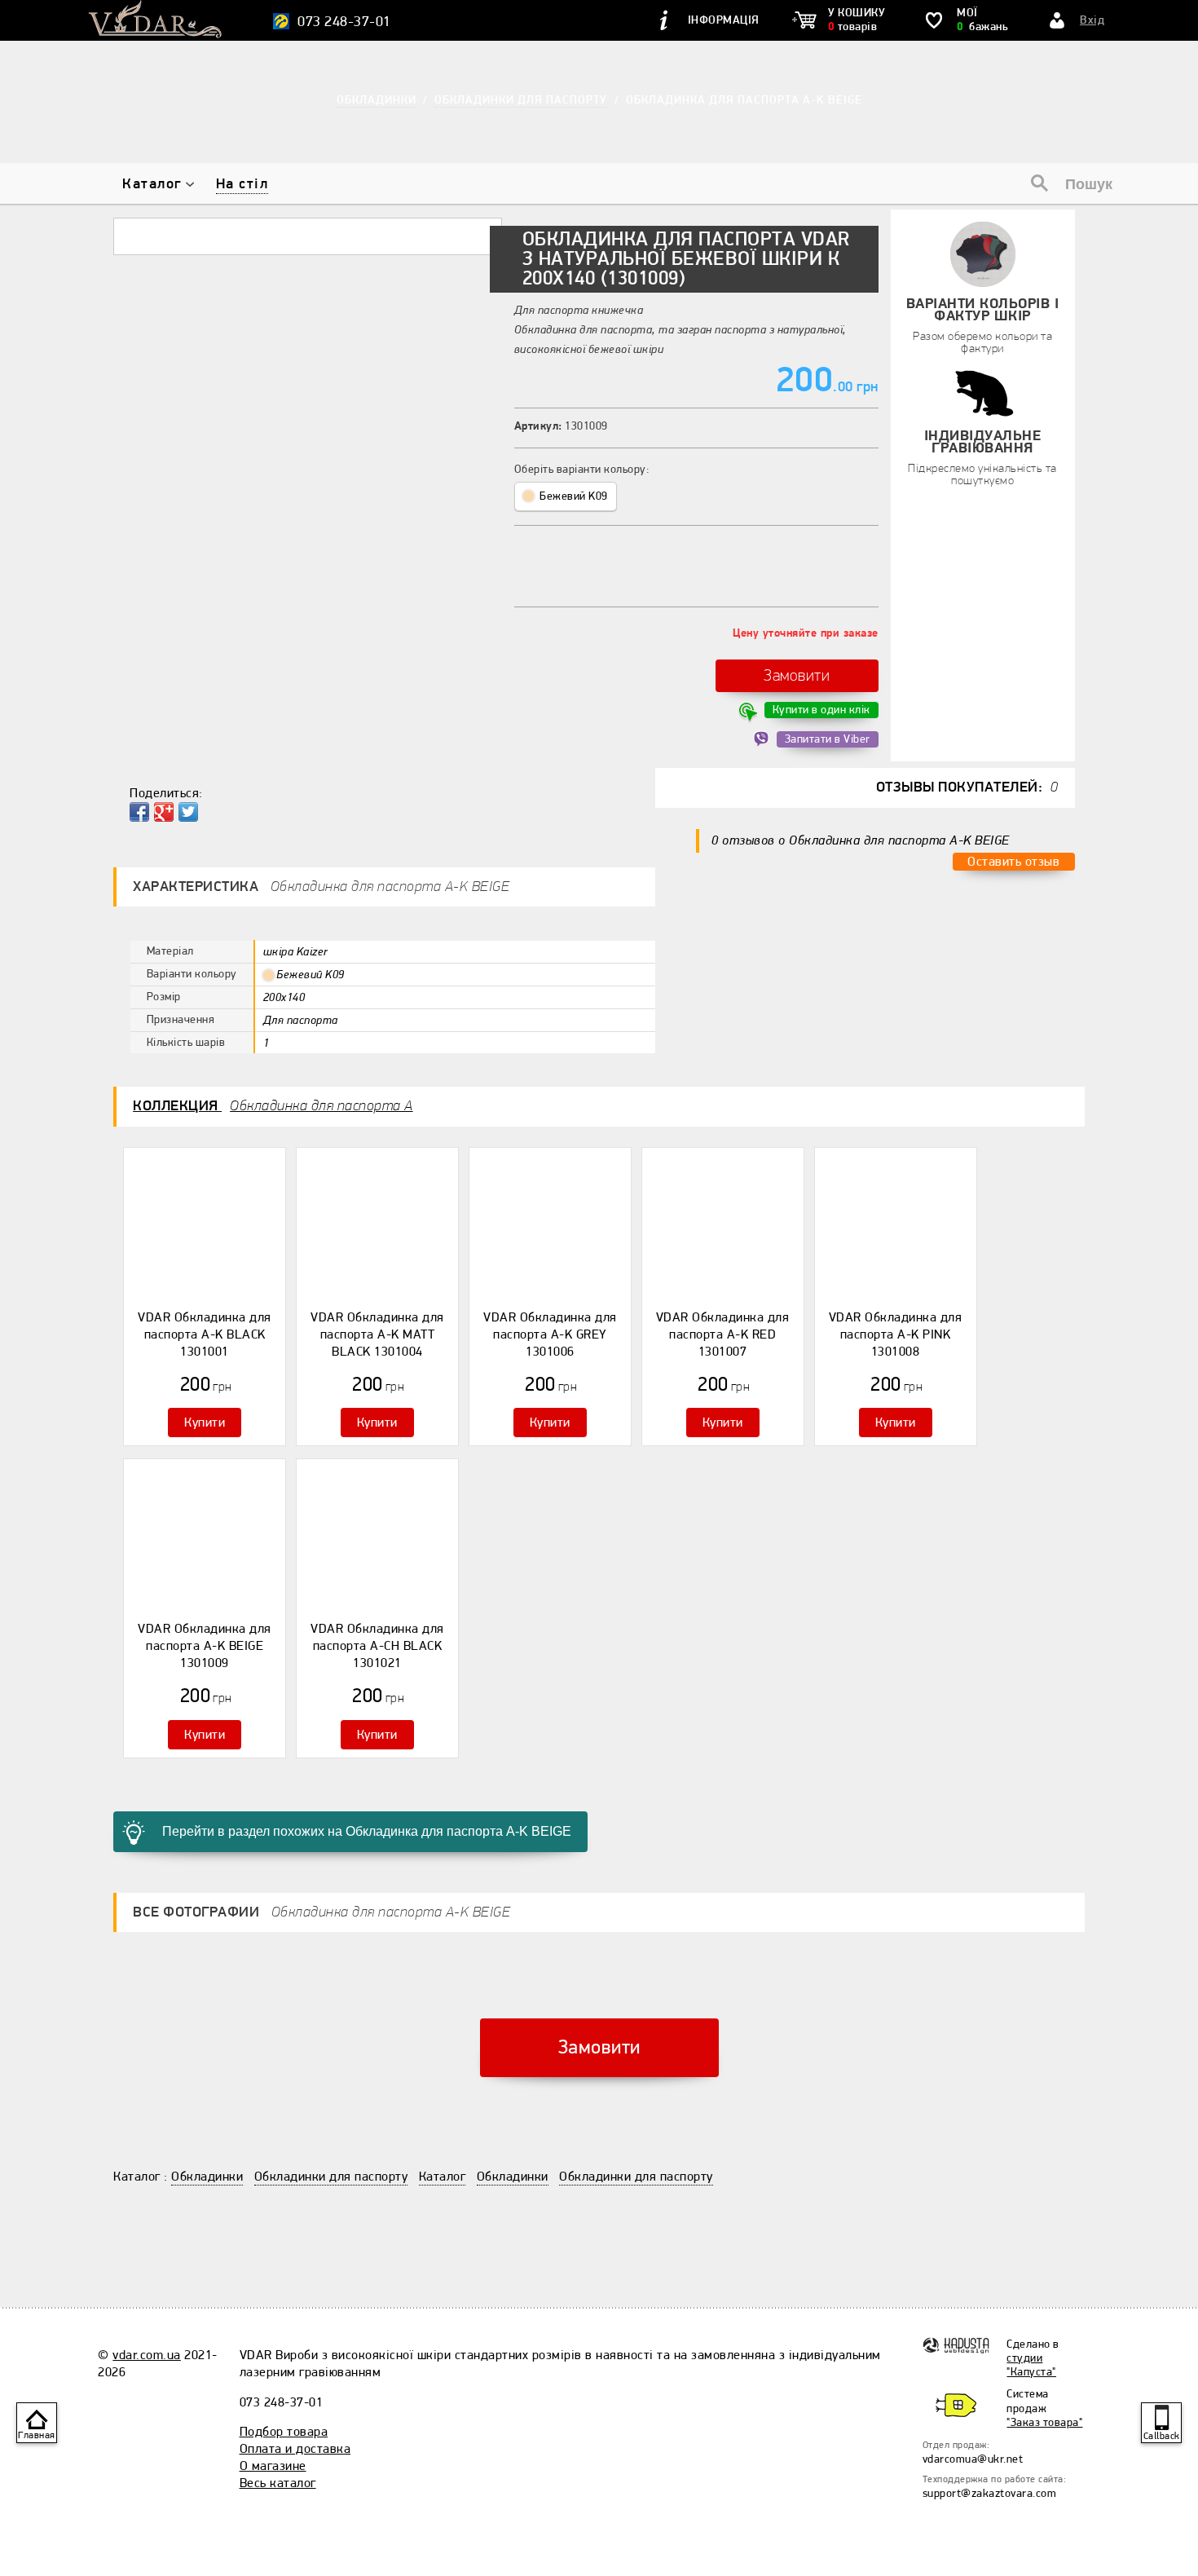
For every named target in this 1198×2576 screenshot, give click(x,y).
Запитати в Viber (828, 739)
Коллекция (273, 1106)
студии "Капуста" (1031, 2365)
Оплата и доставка (295, 2449)
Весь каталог (278, 2483)
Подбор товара (284, 2432)
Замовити (797, 675)
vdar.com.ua (147, 2355)
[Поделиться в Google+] (164, 812)
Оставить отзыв (1013, 862)
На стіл (242, 184)
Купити (205, 1423)
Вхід (1092, 20)
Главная (37, 2435)
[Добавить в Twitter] (188, 812)
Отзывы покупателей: (967, 787)
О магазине (273, 2466)
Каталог (152, 184)
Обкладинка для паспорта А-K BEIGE (744, 100)
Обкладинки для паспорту (331, 2177)
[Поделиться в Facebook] (139, 812)
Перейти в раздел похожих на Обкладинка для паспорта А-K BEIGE (367, 1831)
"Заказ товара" (1044, 2422)
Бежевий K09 (573, 496)
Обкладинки (207, 2177)
